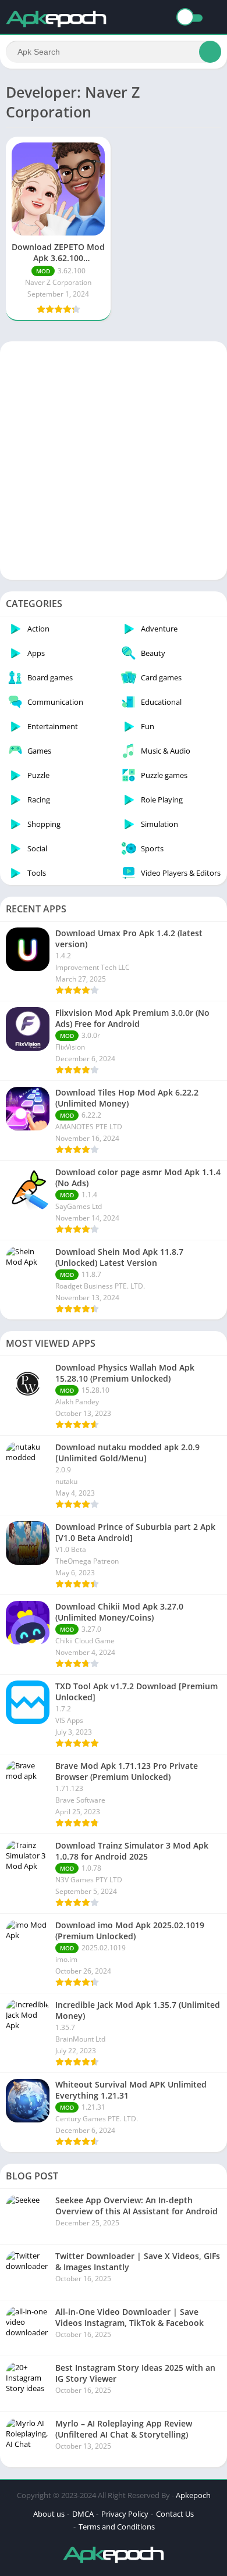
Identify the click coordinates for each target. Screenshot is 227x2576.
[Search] (210, 52)
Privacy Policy (125, 2514)
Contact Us (175, 2514)
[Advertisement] (114, 461)
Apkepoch (193, 2495)
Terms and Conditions (117, 2527)
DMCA (83, 2514)
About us (49, 2514)
